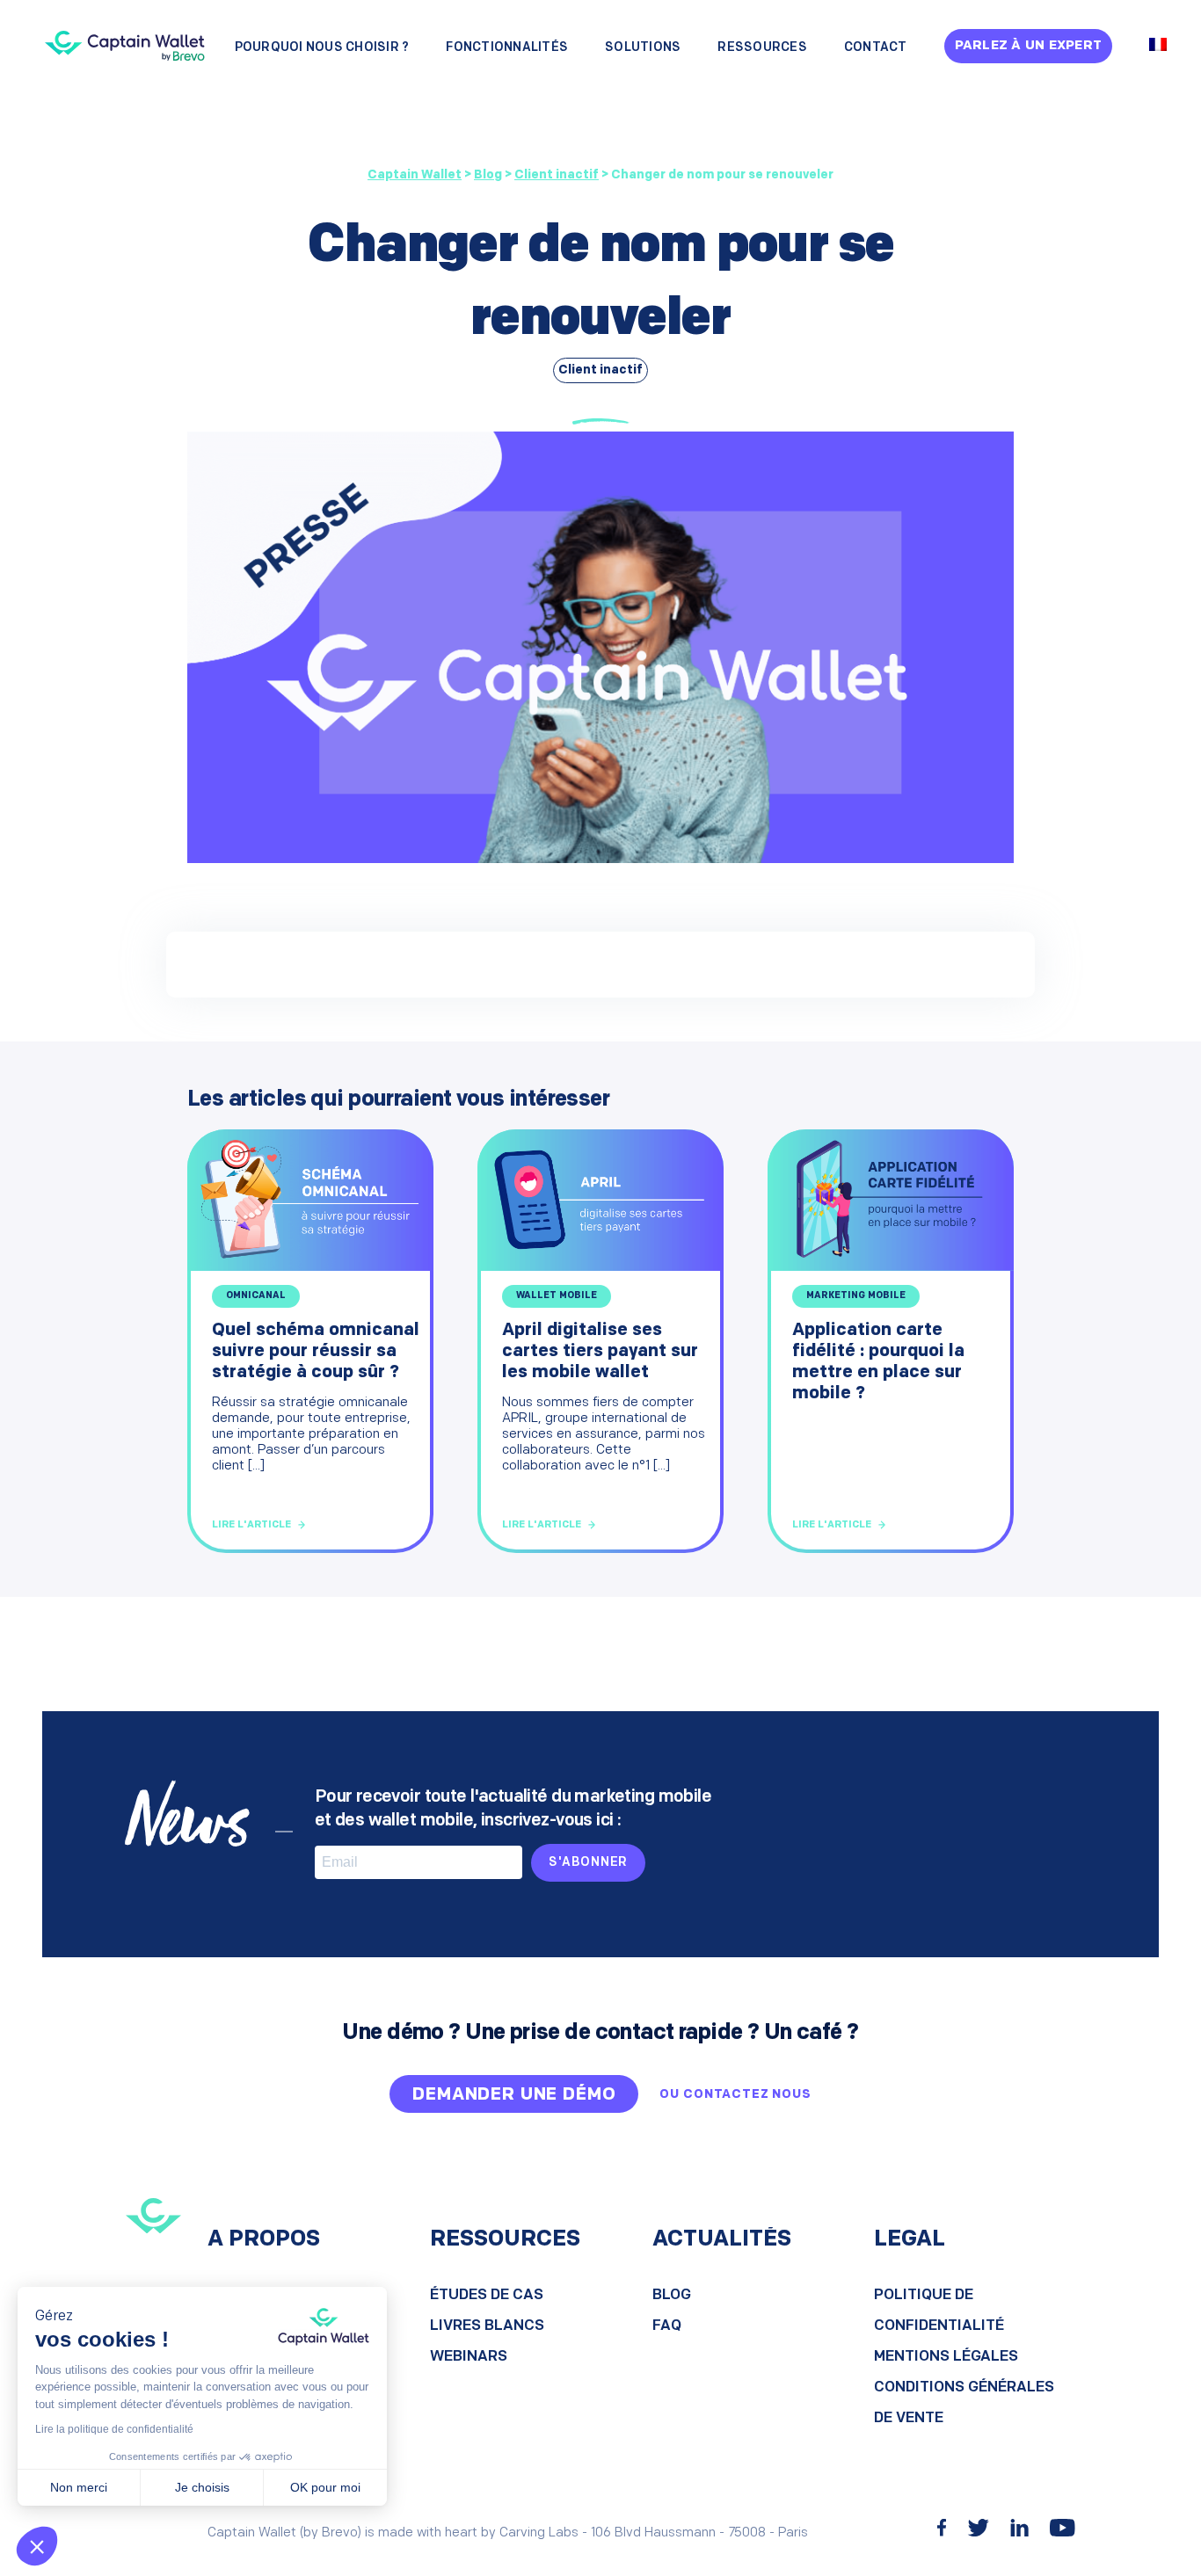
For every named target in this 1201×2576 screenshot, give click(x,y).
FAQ (667, 2326)
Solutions (643, 48)
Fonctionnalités (507, 48)
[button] (37, 2546)
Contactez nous (747, 2095)
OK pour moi (325, 2487)
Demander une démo (514, 2095)
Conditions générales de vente (964, 2403)
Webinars (469, 2357)
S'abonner (589, 1863)
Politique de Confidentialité (939, 2311)
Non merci (79, 2487)
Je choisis (202, 2487)
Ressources (762, 48)
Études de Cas (487, 2295)
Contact (876, 48)
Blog (672, 2295)
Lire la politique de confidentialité (114, 2429)
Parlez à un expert (1029, 46)
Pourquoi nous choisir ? (322, 48)
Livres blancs (487, 2326)
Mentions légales (946, 2357)
